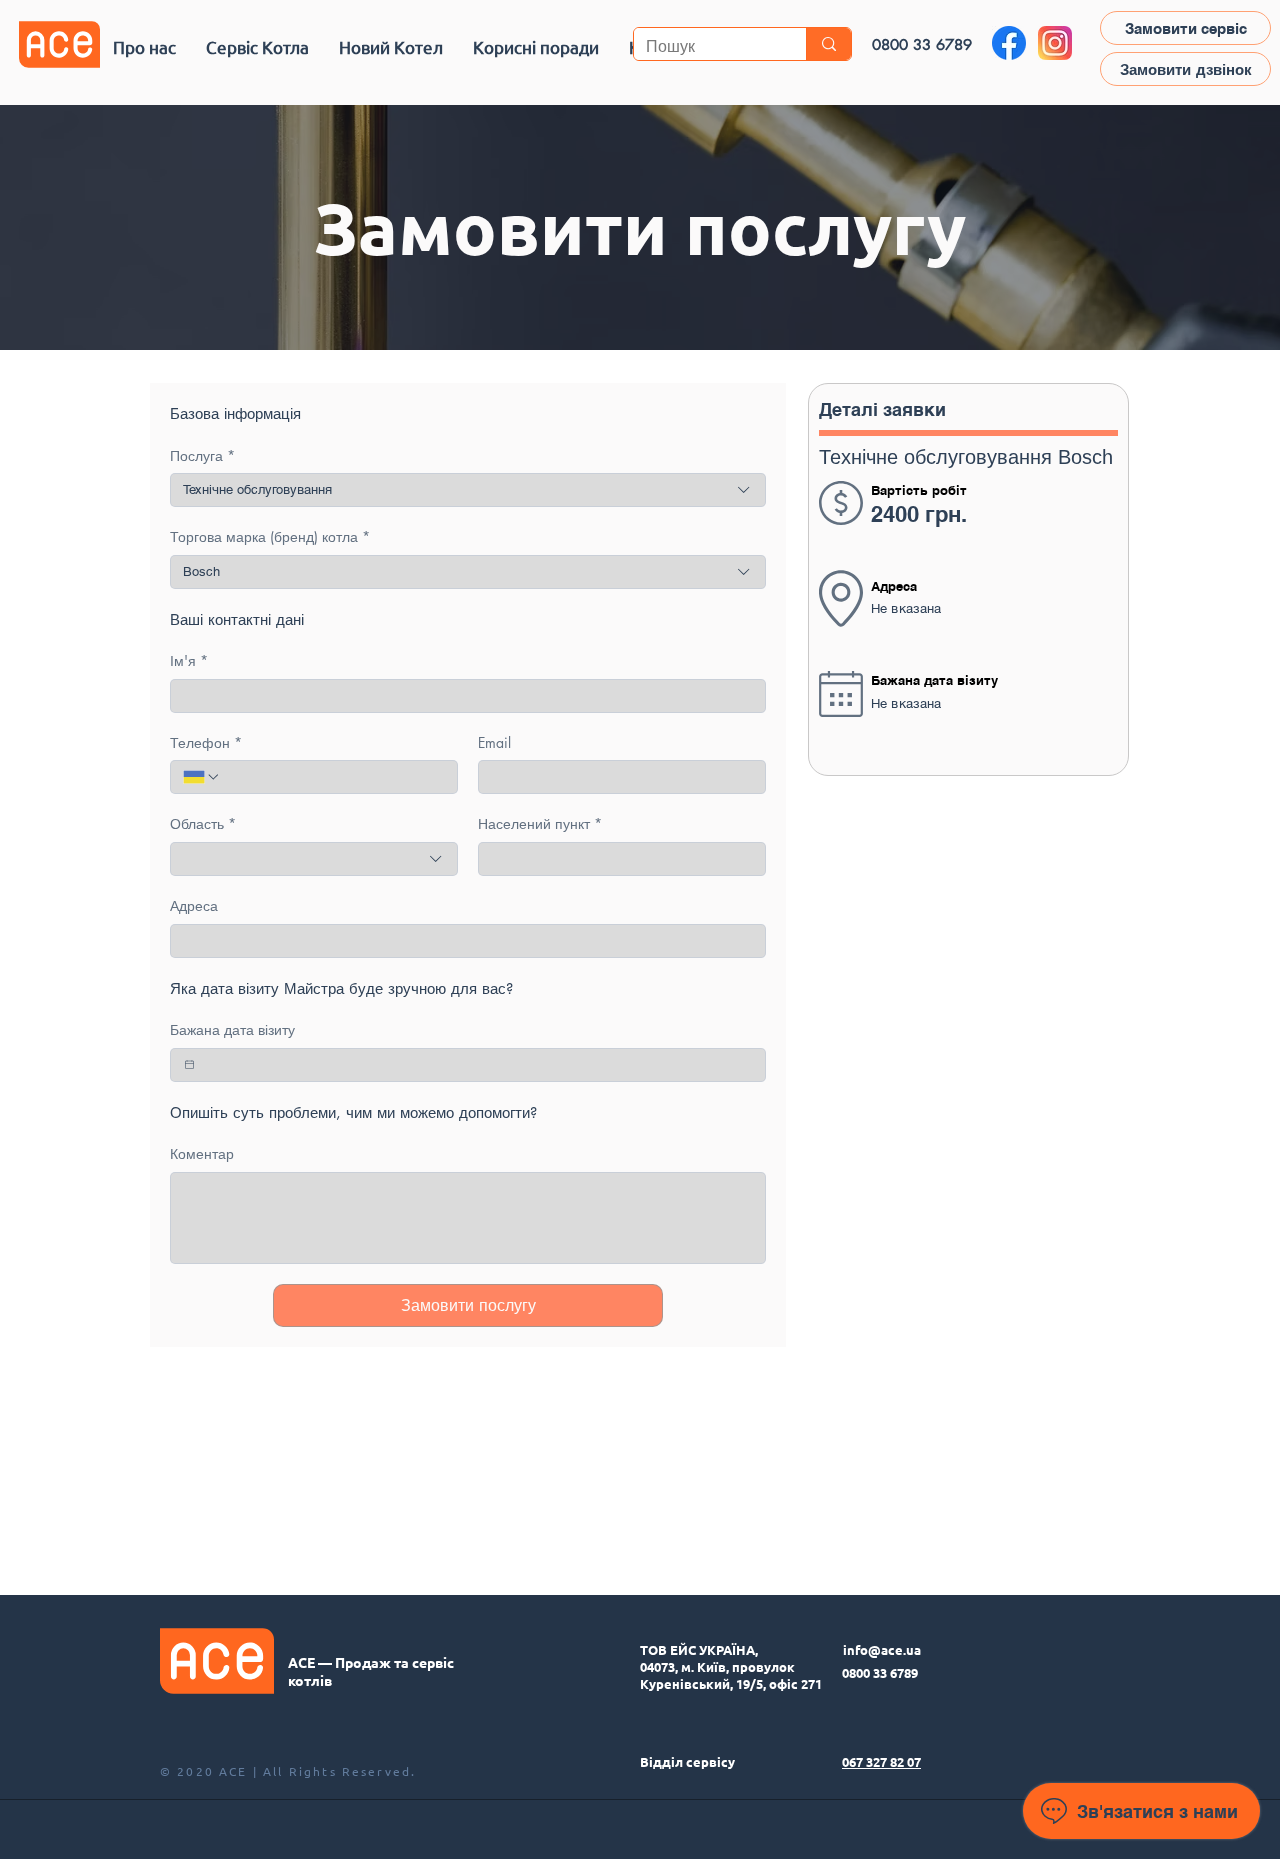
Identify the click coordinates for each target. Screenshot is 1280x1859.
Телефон (206, 742)
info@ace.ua (882, 1649)
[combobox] (468, 490)
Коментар (202, 1153)
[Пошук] (828, 44)
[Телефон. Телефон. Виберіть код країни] (202, 777)
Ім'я (189, 660)
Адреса (194, 905)
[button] (257, 47)
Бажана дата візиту (232, 1029)
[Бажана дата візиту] (189, 1064)
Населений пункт (540, 823)
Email (494, 742)
